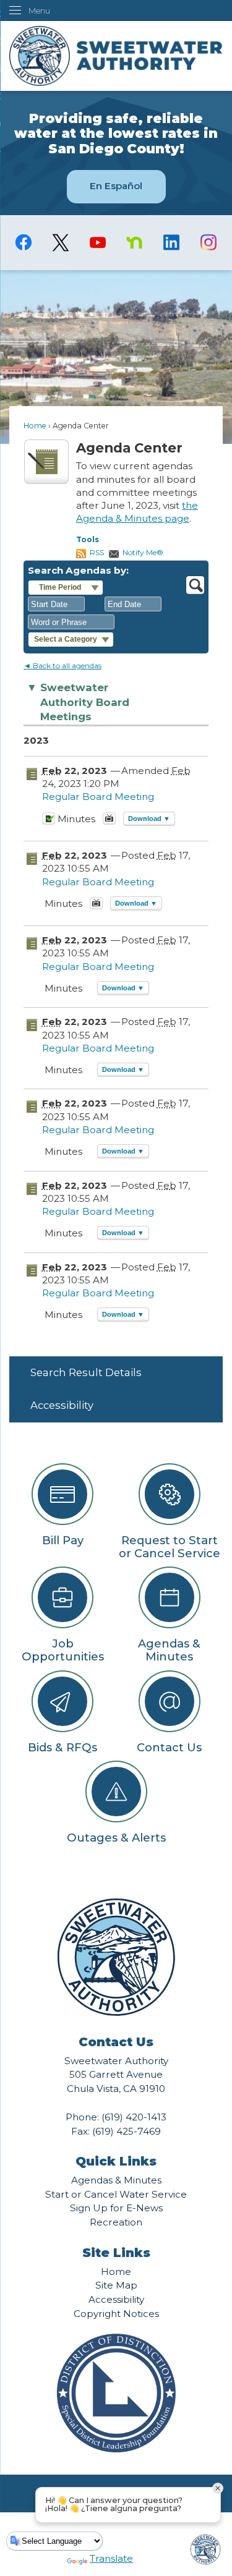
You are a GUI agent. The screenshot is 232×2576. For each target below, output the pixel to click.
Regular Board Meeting (98, 797)
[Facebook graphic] (24, 242)
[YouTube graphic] (98, 242)
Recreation (116, 2222)
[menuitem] (116, 1373)
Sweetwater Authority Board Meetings (78, 702)
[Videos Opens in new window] (109, 822)
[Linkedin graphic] (171, 242)
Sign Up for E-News (116, 2208)
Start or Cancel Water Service (116, 2194)
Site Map (116, 2285)
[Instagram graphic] (208, 242)
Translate (111, 2558)
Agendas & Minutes (116, 2180)
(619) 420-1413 (134, 2117)
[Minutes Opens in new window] (49, 822)
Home (35, 426)
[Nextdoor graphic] (135, 242)
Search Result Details (86, 1372)
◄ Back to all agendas (62, 665)
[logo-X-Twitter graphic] (61, 243)
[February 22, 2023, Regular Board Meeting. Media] (96, 907)
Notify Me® (143, 552)
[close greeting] (218, 2488)
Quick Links (116, 2161)
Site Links (116, 2253)
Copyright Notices (116, 2314)
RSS (97, 552)
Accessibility (62, 1405)
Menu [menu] (39, 11)
